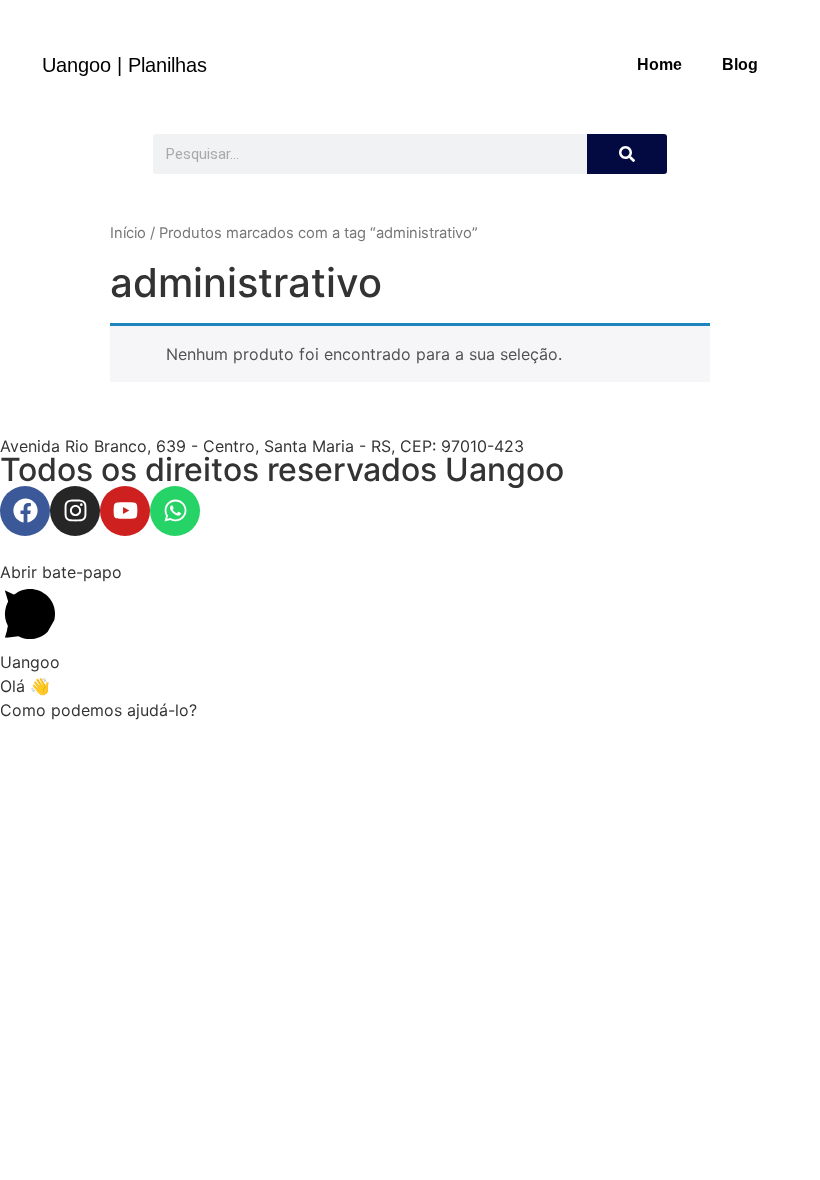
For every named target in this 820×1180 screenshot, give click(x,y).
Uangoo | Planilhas (124, 65)
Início (128, 233)
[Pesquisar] (627, 154)
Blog (740, 64)
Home (659, 64)
